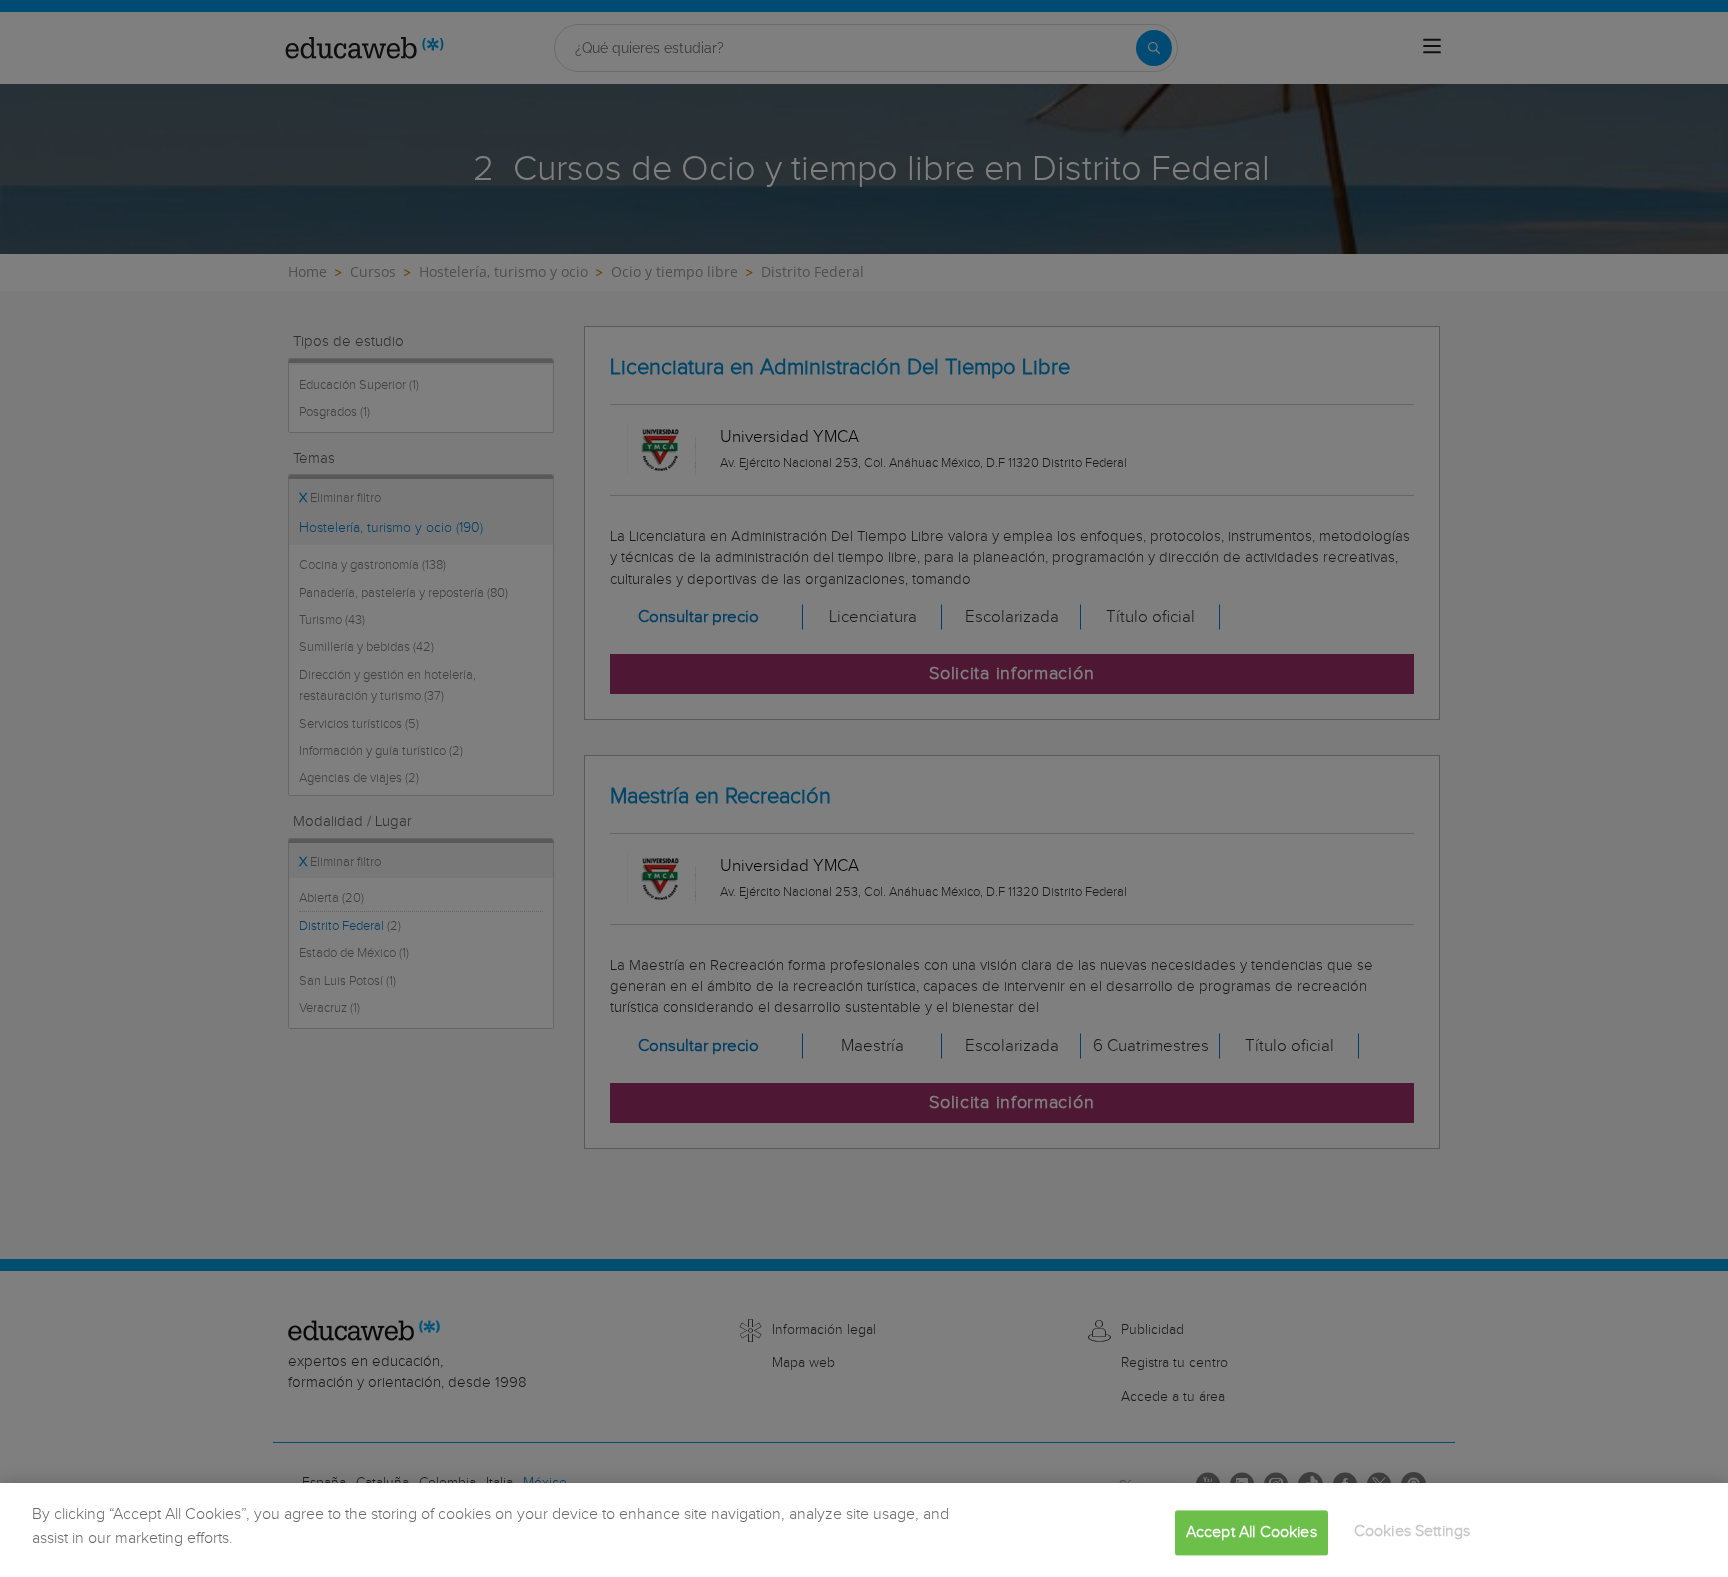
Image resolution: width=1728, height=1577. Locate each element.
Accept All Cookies (1251, 1532)
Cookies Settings (1412, 1531)
